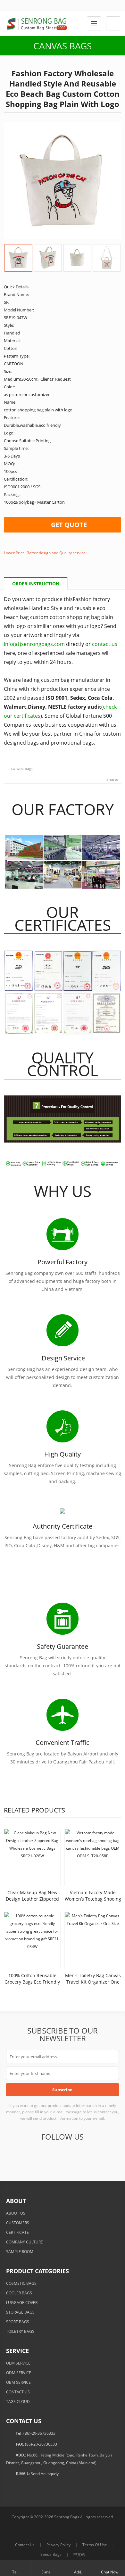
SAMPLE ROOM (20, 2252)
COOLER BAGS (19, 2293)
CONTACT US (18, 2392)
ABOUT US (16, 2213)
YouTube (93, 2155)
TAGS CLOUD (18, 2402)
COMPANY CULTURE (25, 2242)
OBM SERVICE (18, 2382)
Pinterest (77, 2155)
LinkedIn (62, 2155)
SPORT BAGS (18, 2322)
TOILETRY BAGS (20, 2331)
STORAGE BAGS (20, 2312)
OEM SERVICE (18, 2363)
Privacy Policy (58, 2545)
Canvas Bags (63, 46)
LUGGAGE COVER (22, 2303)
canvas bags (22, 768)
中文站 (79, 2554)
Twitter (30, 2155)
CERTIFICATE (17, 2232)
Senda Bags (51, 2554)
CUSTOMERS (18, 2223)
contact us (105, 644)
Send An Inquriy (45, 2474)
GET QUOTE (69, 525)
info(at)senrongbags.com (34, 644)
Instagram (109, 2155)
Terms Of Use (95, 2545)
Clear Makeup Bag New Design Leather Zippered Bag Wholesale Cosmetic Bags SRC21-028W (32, 1902)
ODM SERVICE (19, 2373)
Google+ (46, 2155)
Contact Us (25, 2545)
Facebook (14, 2155)
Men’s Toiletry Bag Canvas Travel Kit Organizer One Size (93, 1982)
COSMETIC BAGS (21, 2283)
